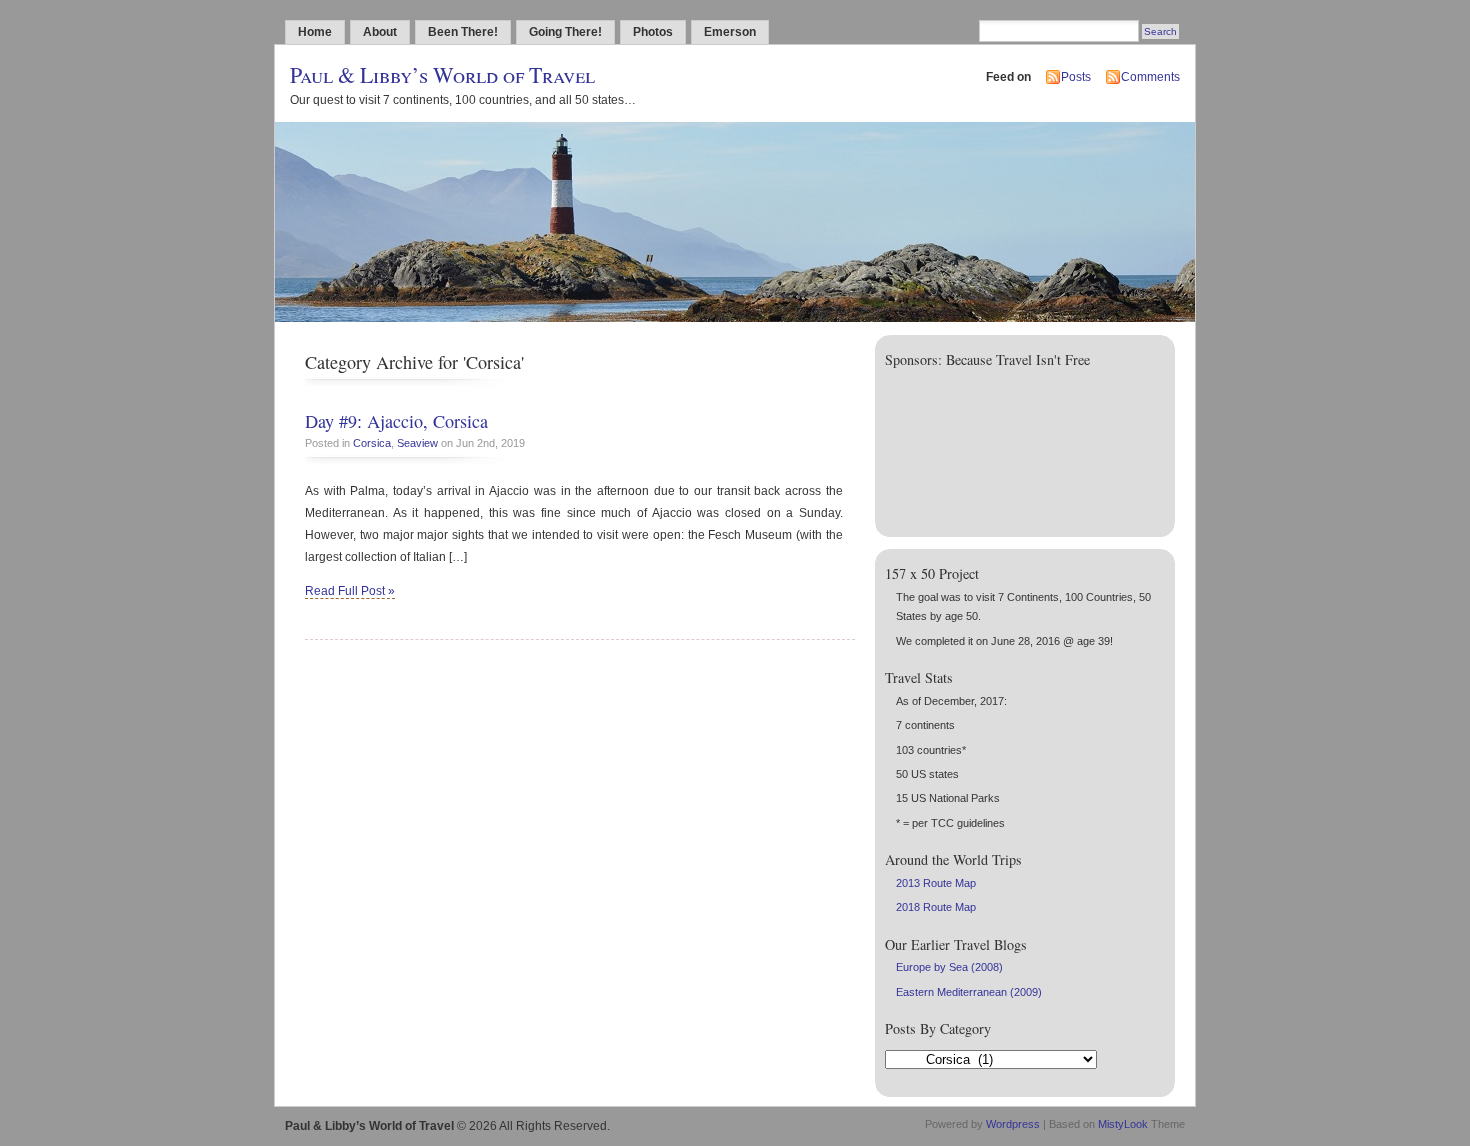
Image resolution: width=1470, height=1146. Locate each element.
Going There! (565, 32)
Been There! (463, 32)
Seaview (417, 443)
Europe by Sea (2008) (949, 967)
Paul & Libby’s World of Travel (442, 74)
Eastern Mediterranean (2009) (969, 992)
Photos (653, 32)
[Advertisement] (961, 447)
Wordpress (1013, 1124)
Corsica (372, 443)
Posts (1076, 77)
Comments (1150, 77)
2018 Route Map (936, 907)
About (380, 32)
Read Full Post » (350, 591)
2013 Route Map (936, 883)
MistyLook (1123, 1124)
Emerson (730, 32)
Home (315, 32)
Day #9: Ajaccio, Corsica (396, 421)
